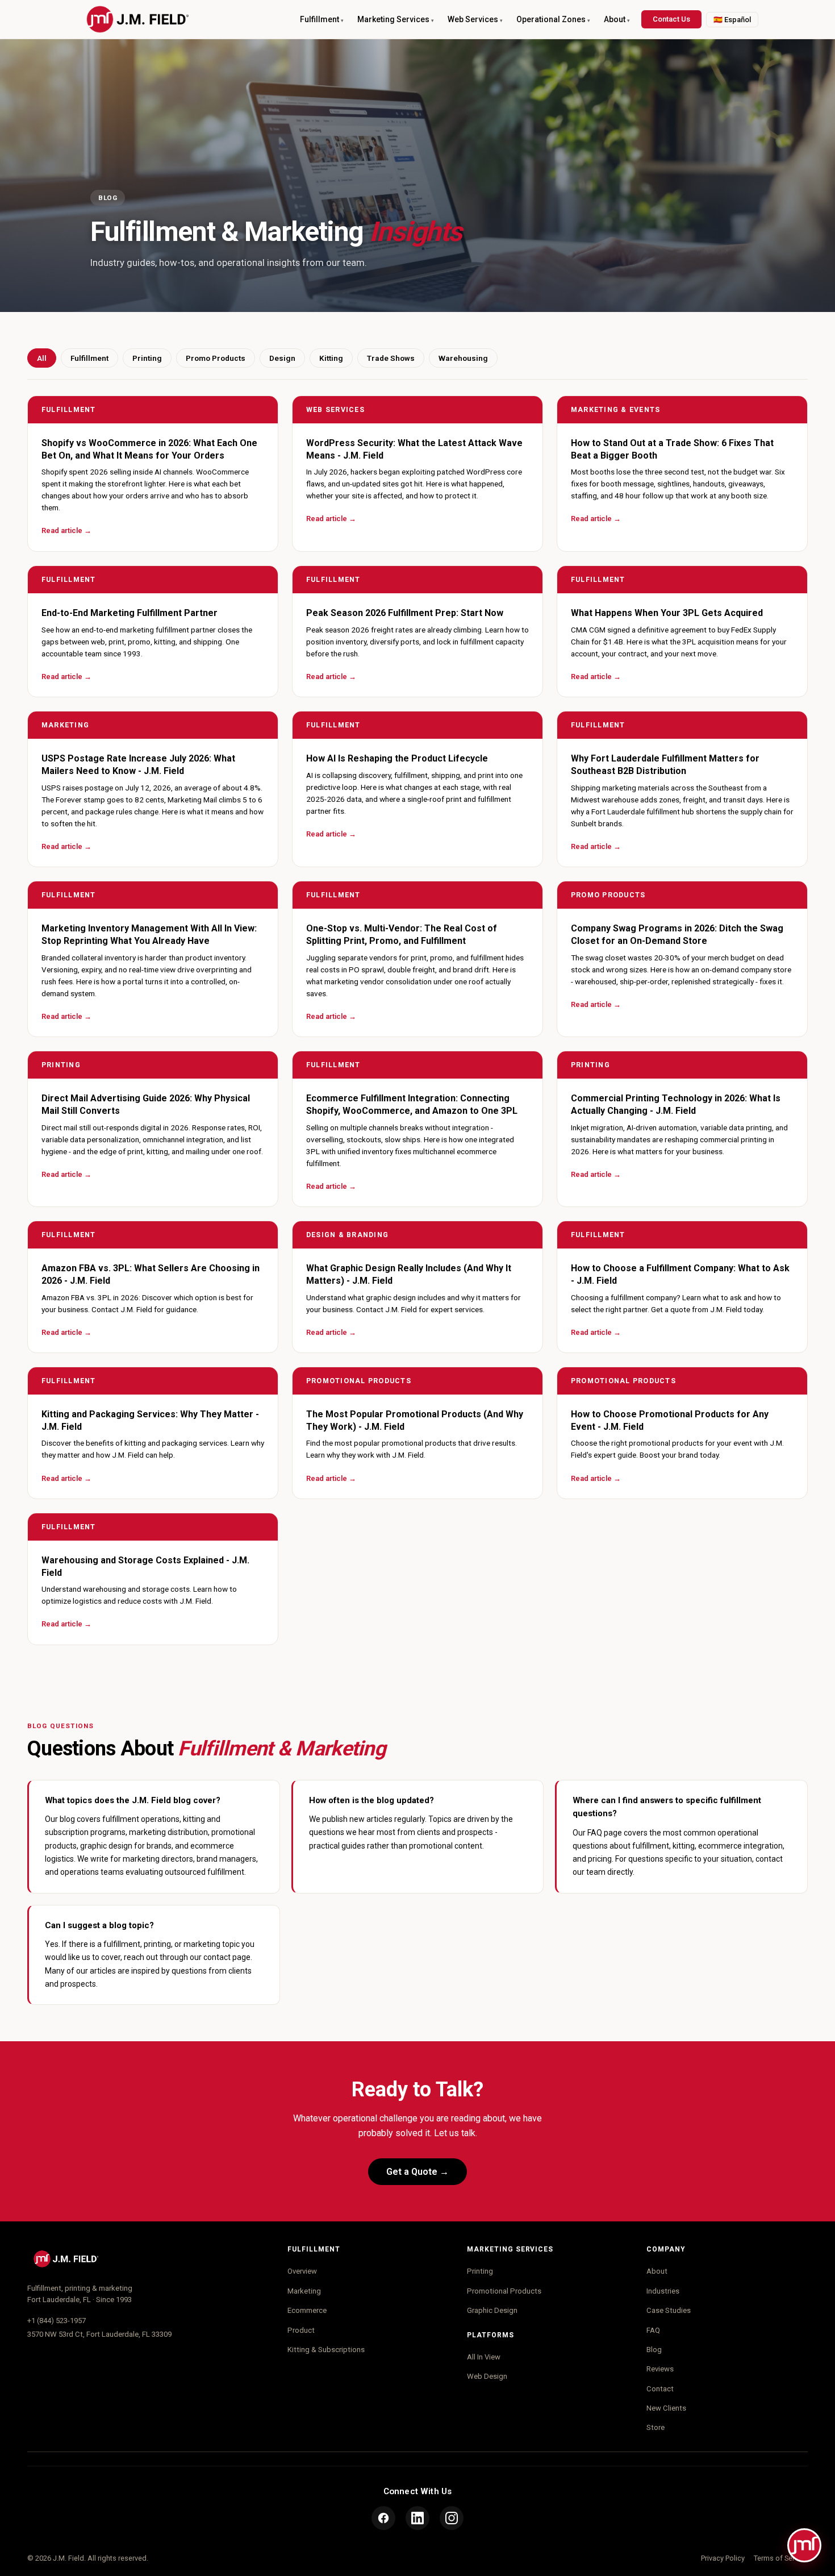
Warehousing (463, 358)
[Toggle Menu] (804, 2545)
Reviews (660, 2369)
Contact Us (671, 19)
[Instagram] (452, 2518)
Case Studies (669, 2310)
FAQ (653, 2330)
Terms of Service (781, 2558)
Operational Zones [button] (551, 19)
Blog (654, 2350)
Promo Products (216, 358)
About (657, 2271)
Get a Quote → (417, 2172)
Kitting (331, 358)
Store (656, 2427)
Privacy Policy (723, 2558)
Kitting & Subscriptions (326, 2350)
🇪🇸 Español (732, 20)
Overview (302, 2271)
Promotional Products (504, 2291)
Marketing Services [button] (393, 19)
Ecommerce (307, 2310)
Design (282, 358)
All (42, 358)
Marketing (304, 2291)
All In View (484, 2357)
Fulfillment (89, 358)
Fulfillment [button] (320, 19)
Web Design (487, 2376)
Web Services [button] (473, 19)
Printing (147, 358)
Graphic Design (492, 2310)
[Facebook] (383, 2518)
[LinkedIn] (417, 2518)
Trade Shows (391, 358)
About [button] (615, 19)
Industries (663, 2291)
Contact (660, 2389)
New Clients (666, 2408)
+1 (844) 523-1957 (57, 2321)
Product (301, 2330)
